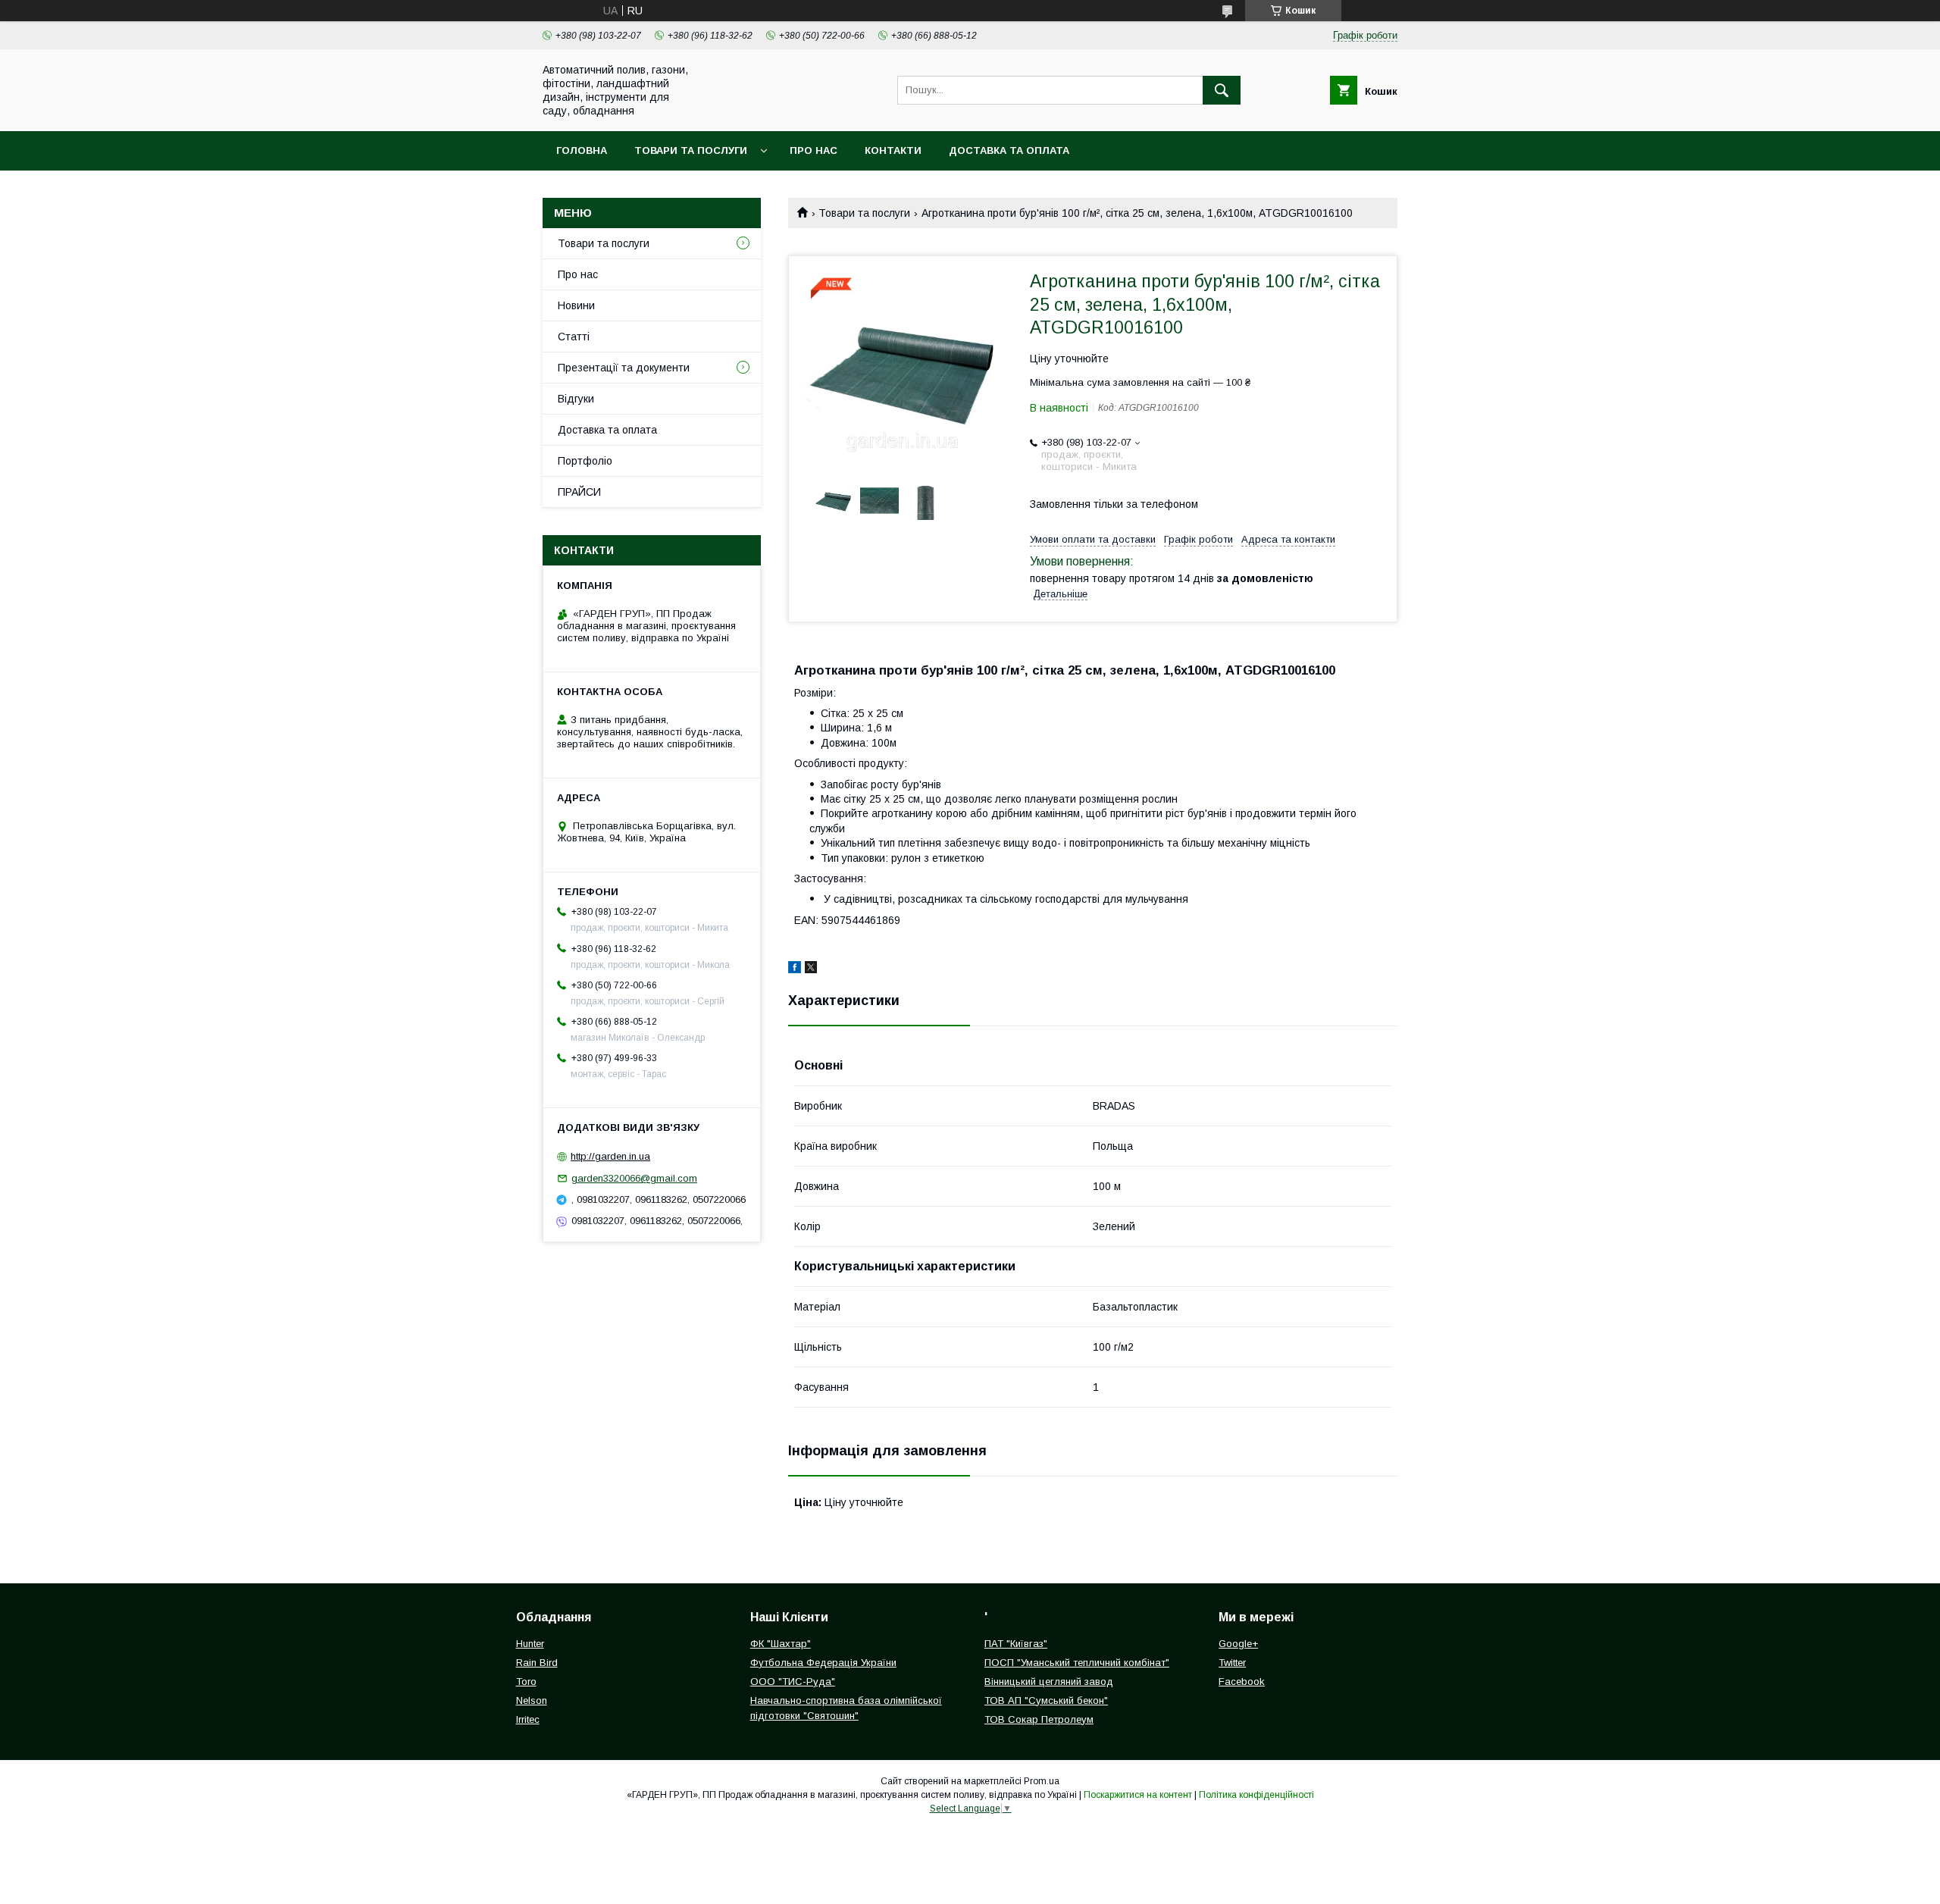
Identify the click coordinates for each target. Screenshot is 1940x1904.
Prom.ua (1042, 1781)
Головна (582, 150)
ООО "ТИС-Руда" (793, 1682)
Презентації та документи (624, 368)
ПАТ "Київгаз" (1016, 1644)
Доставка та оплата (1009, 150)
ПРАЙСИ (579, 492)
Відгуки (576, 399)
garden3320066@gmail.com (634, 1178)
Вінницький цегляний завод (1049, 1682)
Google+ (1238, 1644)
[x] (811, 969)
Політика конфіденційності (1256, 1795)
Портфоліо (585, 461)
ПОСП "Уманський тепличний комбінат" (1077, 1663)
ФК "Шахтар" (781, 1644)
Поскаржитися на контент (1138, 1795)
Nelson (532, 1700)
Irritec (528, 1719)
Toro (526, 1682)
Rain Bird (537, 1663)
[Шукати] (1222, 90)
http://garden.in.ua (610, 1156)
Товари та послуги (691, 150)
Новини (576, 305)
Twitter (1232, 1663)
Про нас (814, 150)
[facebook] (795, 969)
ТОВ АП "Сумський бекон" (1046, 1700)
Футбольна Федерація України (823, 1663)
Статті (574, 337)
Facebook (1242, 1682)
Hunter (530, 1644)
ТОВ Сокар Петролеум (1039, 1719)
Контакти (893, 150)
